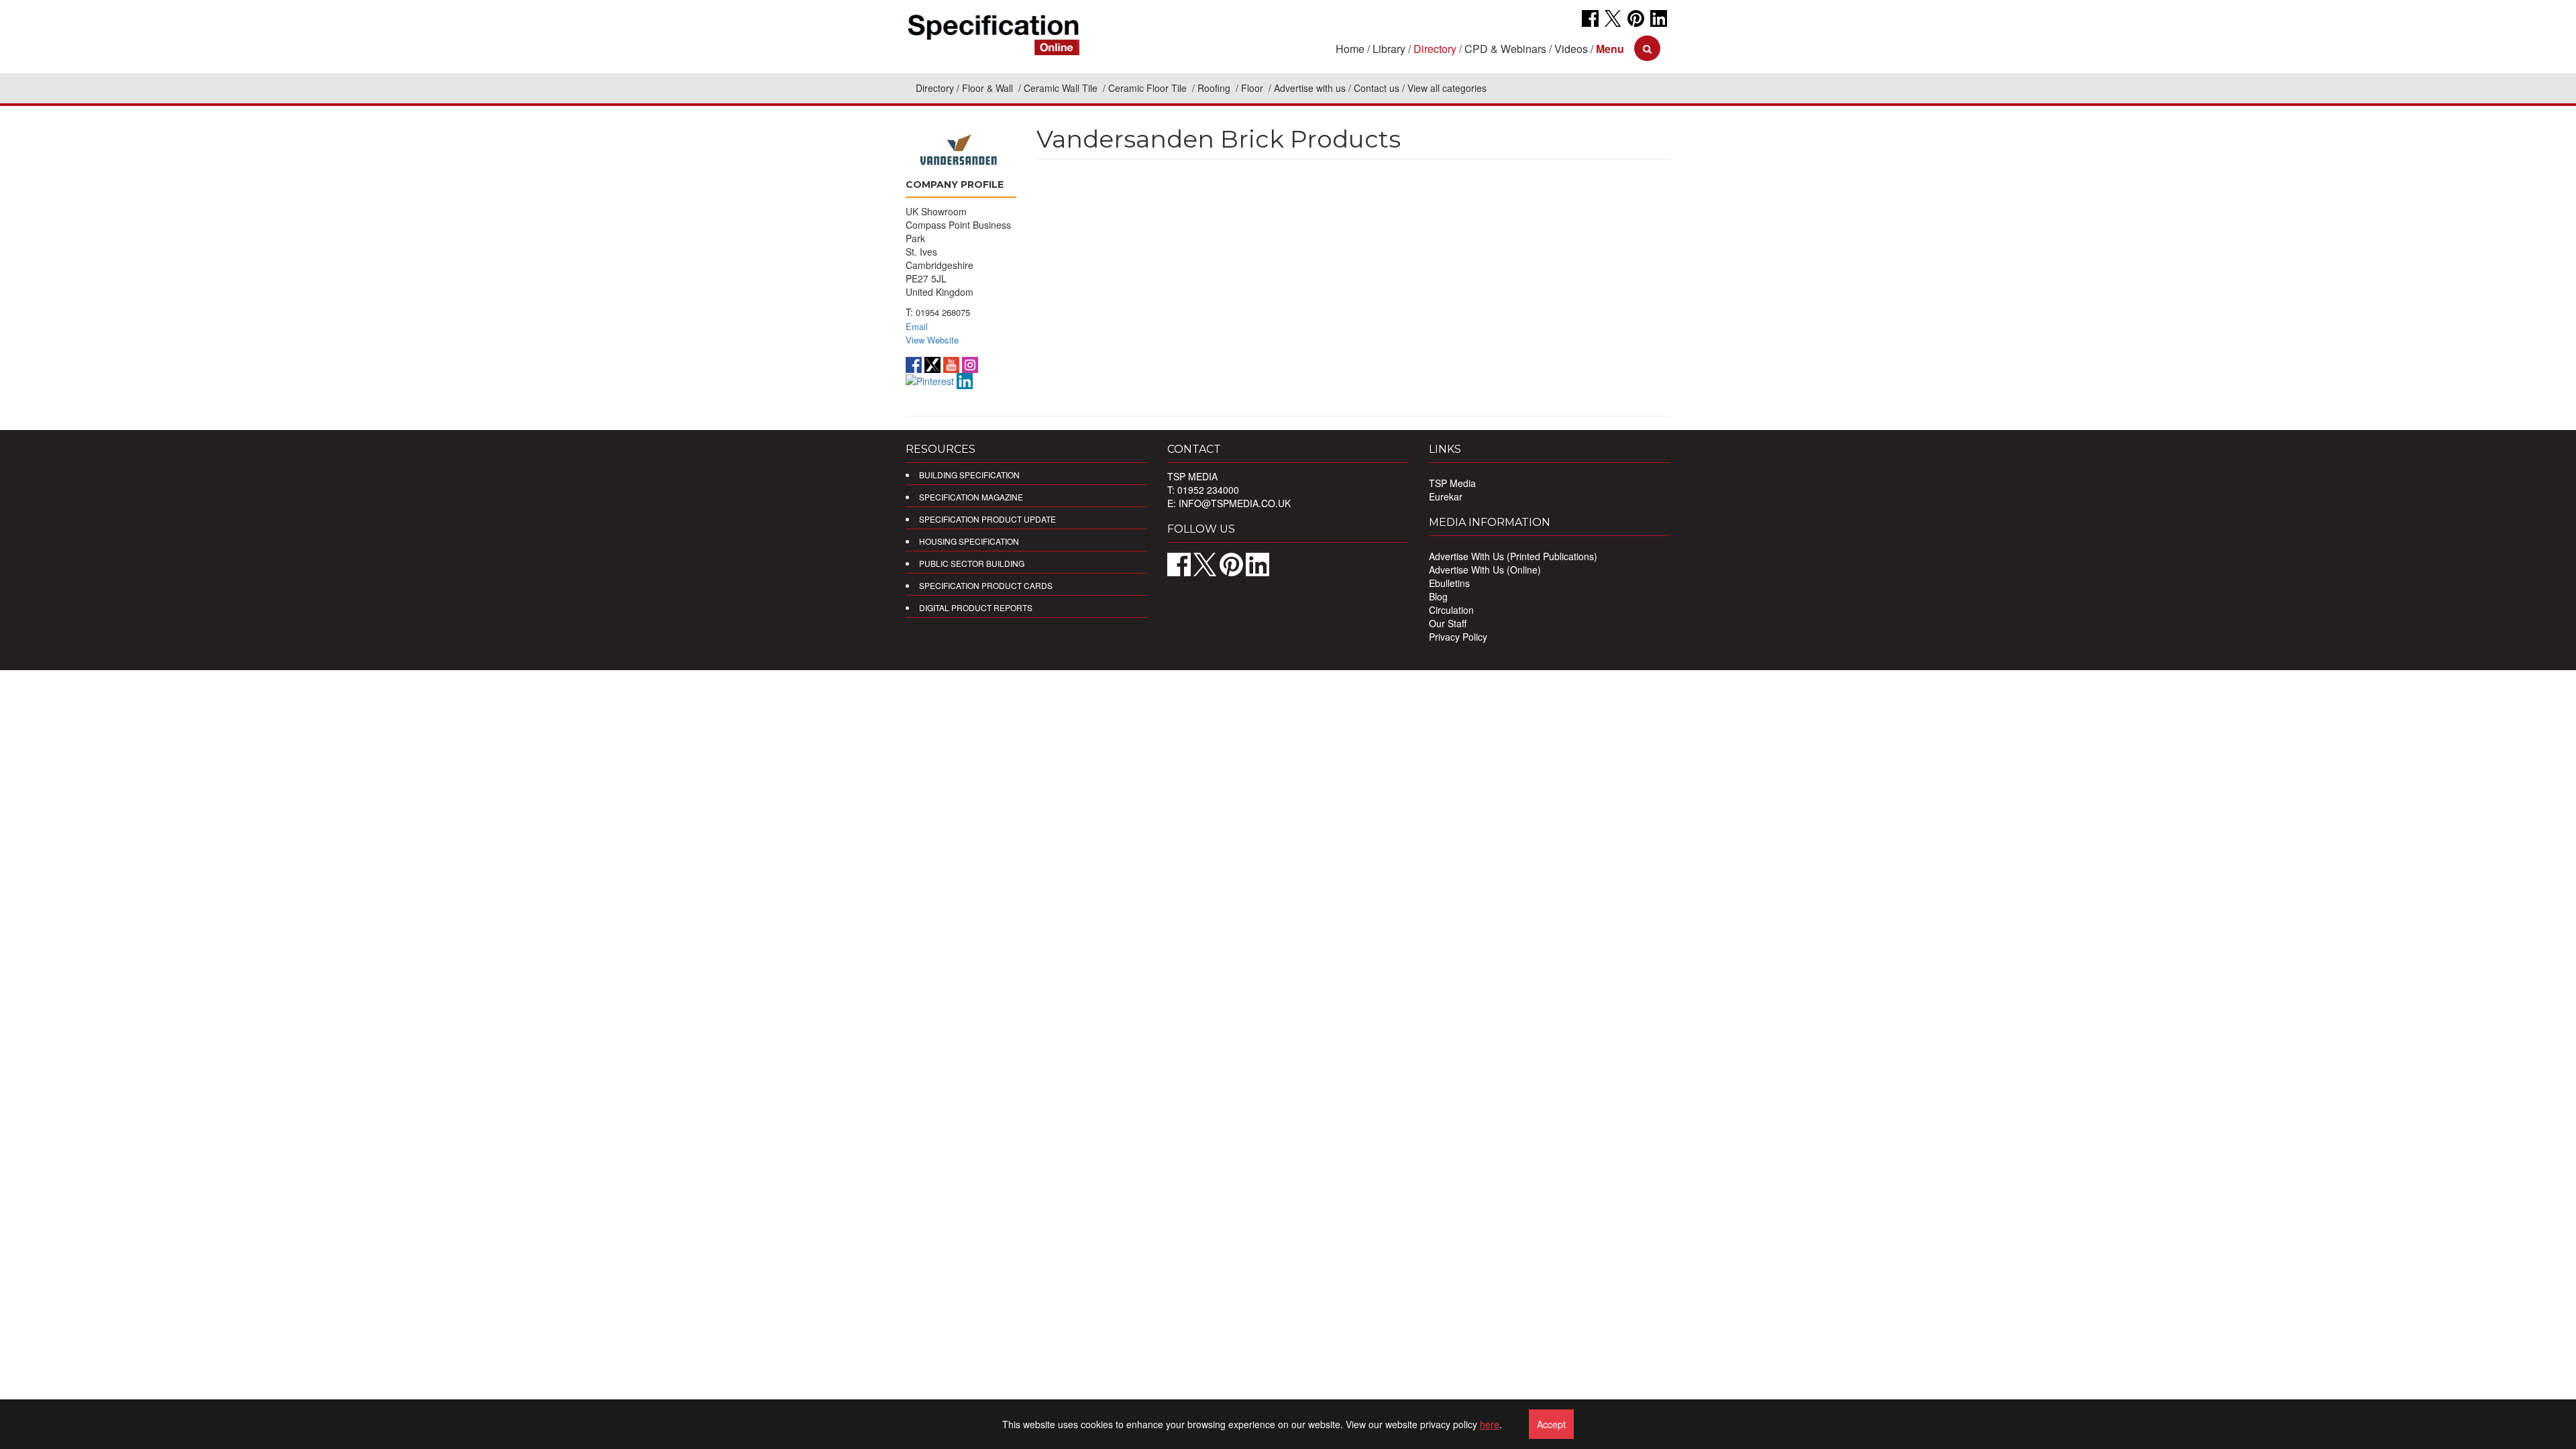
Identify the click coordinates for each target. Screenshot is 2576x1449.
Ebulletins (1449, 583)
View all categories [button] (1447, 88)
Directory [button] (1435, 49)
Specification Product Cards (986, 585)
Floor (1253, 88)
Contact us (1377, 88)
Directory (935, 88)
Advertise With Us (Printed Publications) (1513, 556)
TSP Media (1452, 483)
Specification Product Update (987, 519)
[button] (1610, 49)
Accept (1551, 1424)
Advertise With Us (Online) (1485, 570)
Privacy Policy (1458, 637)
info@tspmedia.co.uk (1235, 503)
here (1490, 1424)
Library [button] (1389, 49)
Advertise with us (1310, 88)
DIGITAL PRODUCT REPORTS (976, 607)
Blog (1438, 596)
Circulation (1451, 610)
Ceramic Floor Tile (1149, 88)
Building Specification (969, 475)
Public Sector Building (972, 563)
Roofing (1215, 88)
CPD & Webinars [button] (1505, 49)
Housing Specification (969, 541)
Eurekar (1446, 496)
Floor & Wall (989, 88)
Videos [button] (1571, 49)
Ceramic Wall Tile (1062, 88)
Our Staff (1448, 623)
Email (917, 326)
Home (1350, 49)
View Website (932, 340)
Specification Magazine (971, 497)
